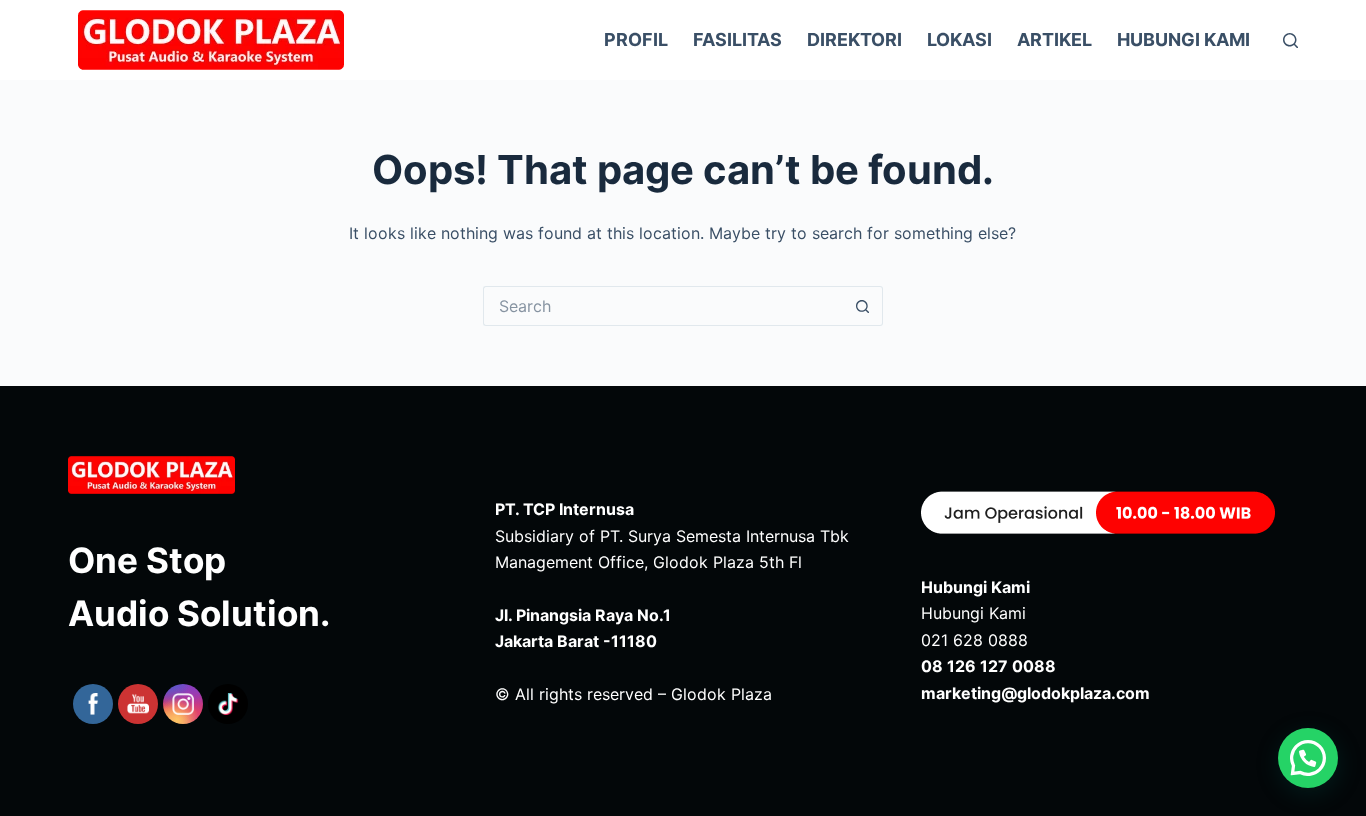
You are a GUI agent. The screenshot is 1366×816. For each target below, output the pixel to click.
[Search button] (863, 306)
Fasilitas (737, 39)
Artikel (1054, 39)
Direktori (854, 39)
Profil (636, 39)
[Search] (1290, 40)
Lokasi (959, 39)
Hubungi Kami (1183, 39)
